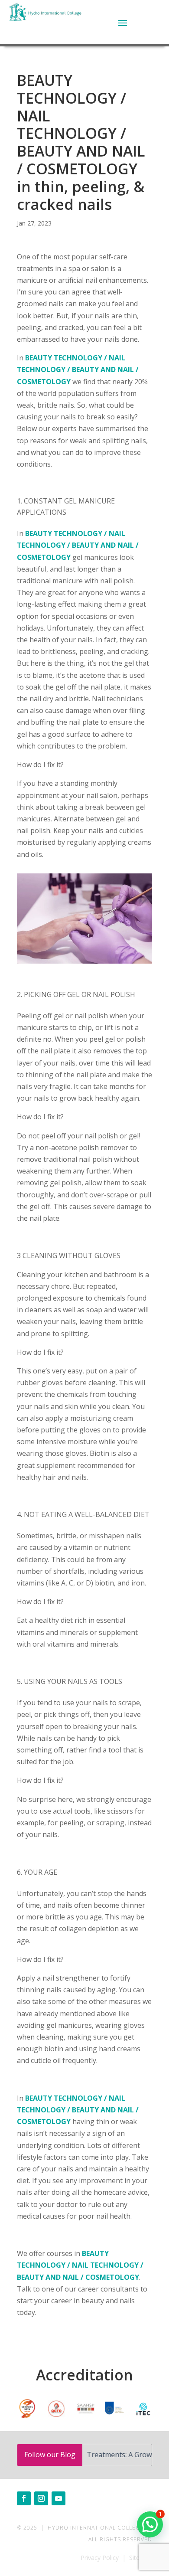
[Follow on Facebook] (24, 2498)
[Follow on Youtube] (58, 2498)
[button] (150, 2524)
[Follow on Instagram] (41, 2498)
